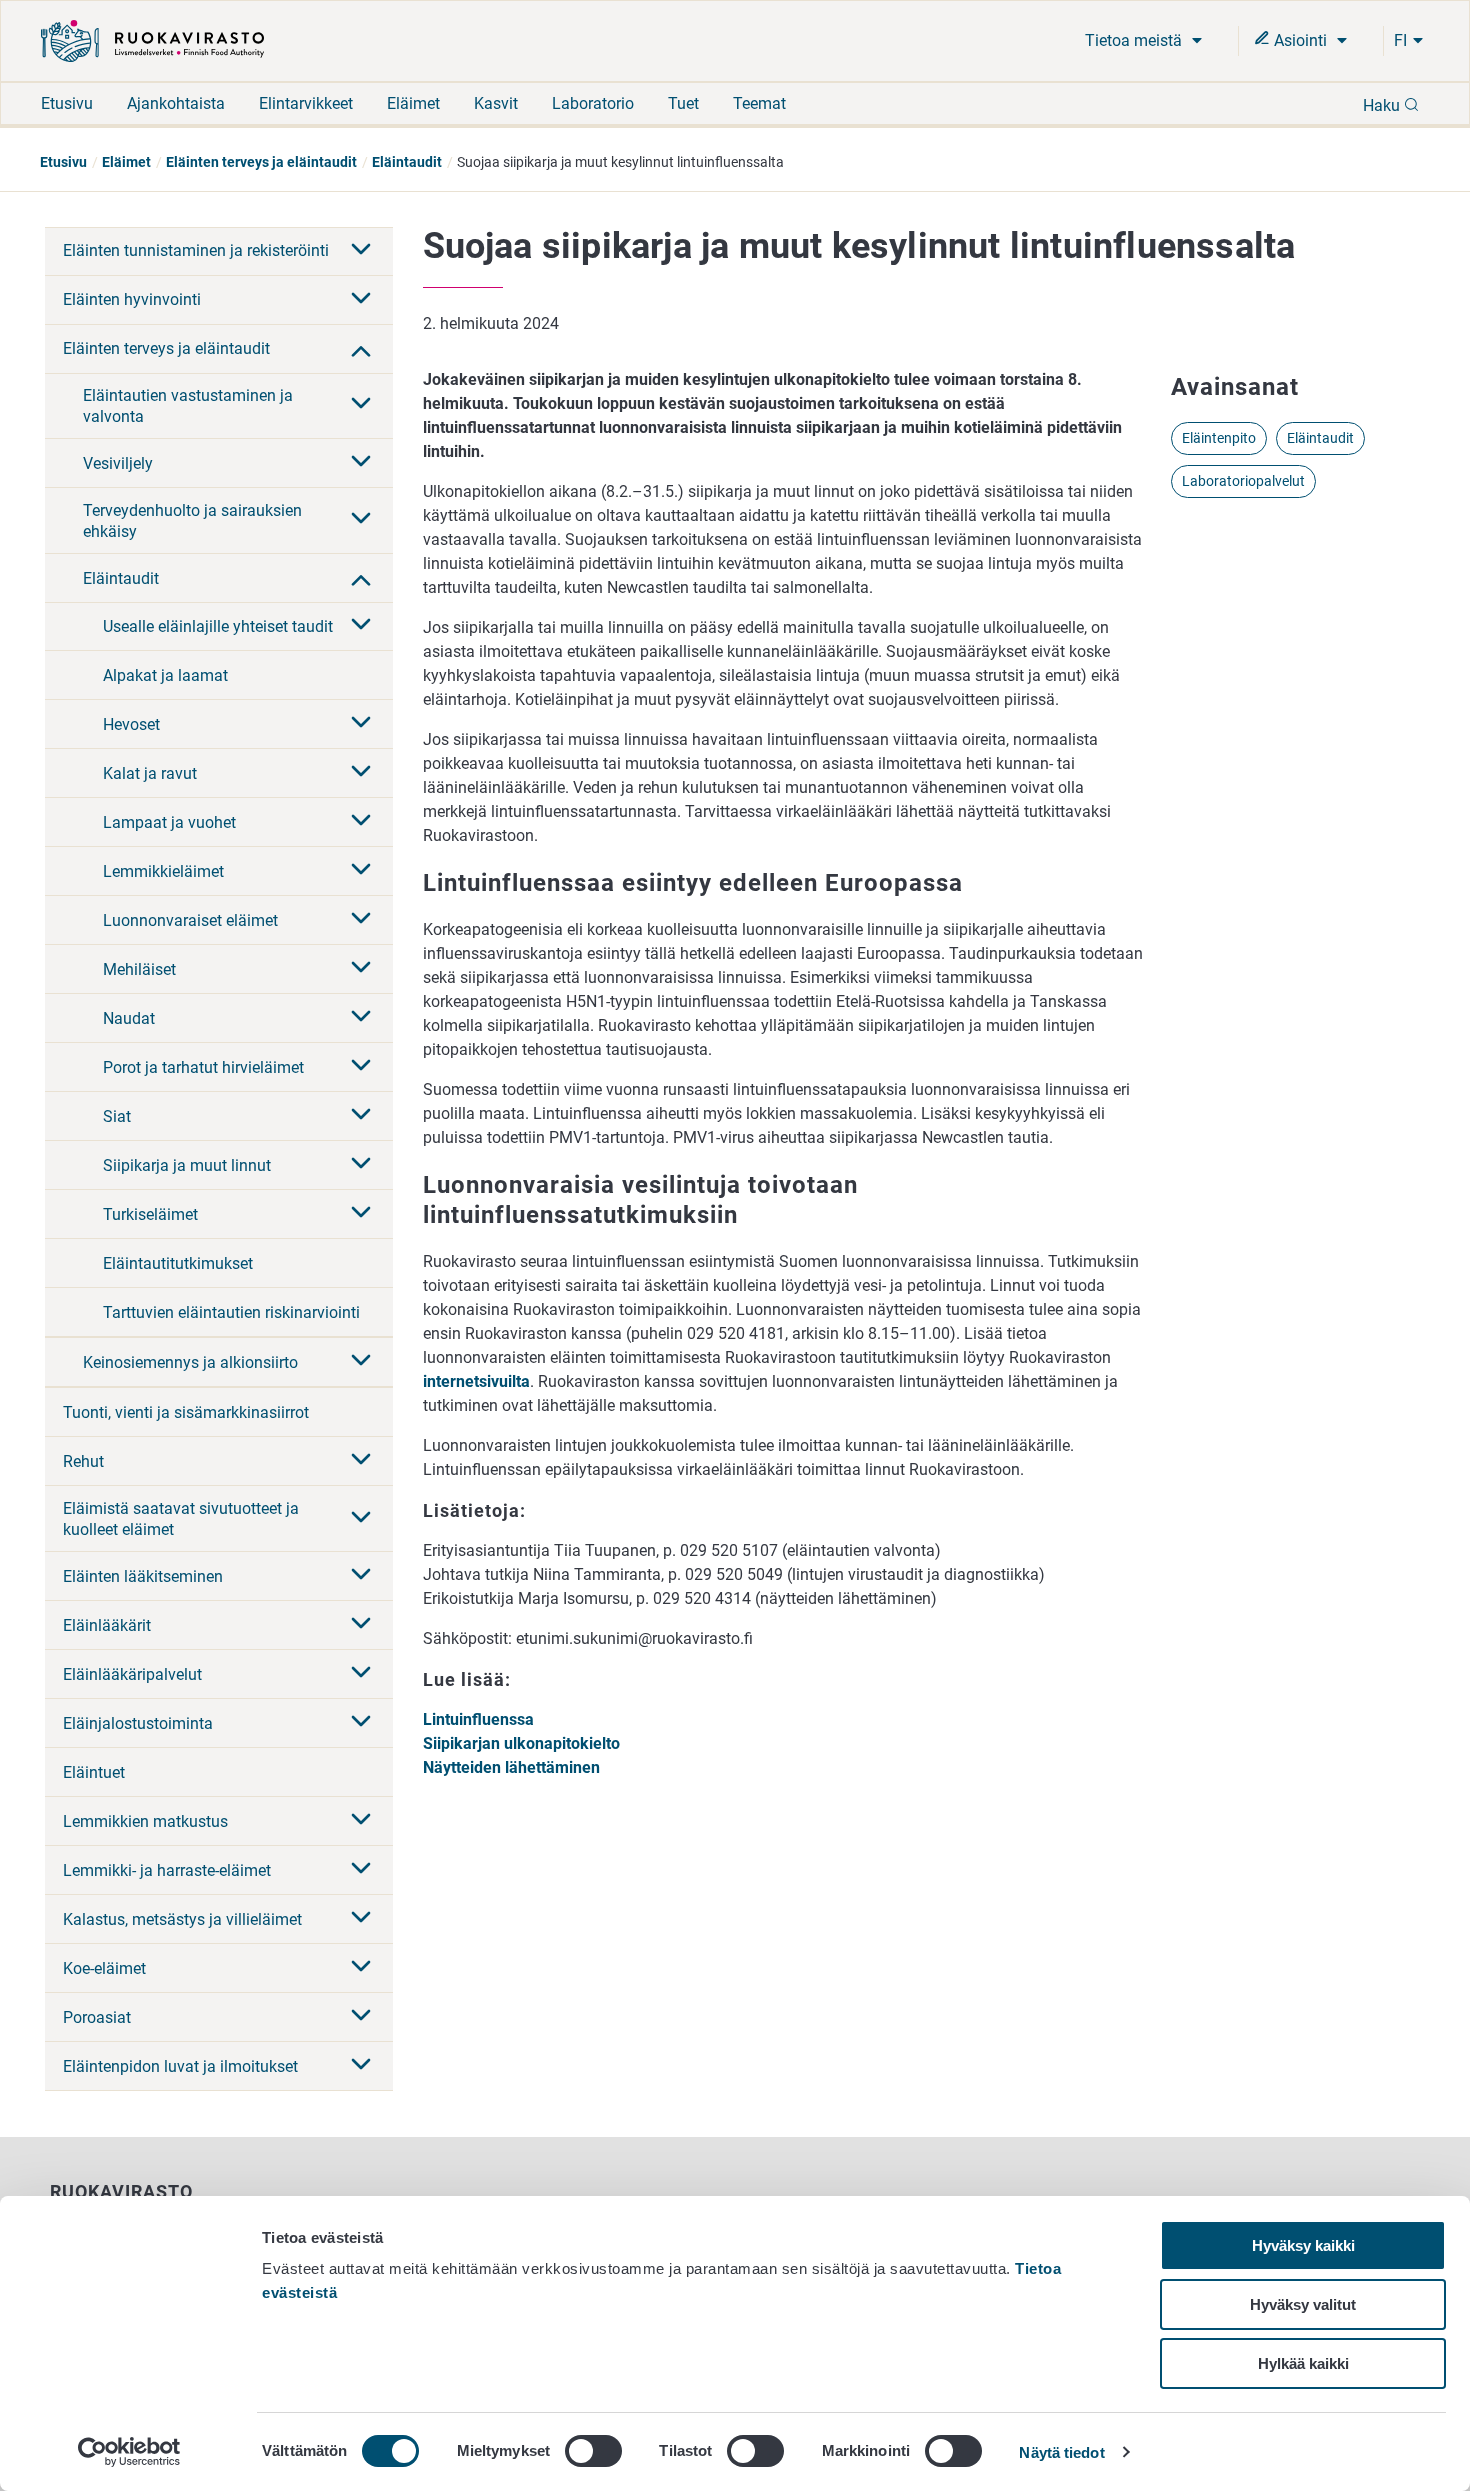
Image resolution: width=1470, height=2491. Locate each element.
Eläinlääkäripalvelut (132, 1674)
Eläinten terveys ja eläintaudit (261, 162)
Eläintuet (94, 1772)
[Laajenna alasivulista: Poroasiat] (361, 2017)
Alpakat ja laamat (165, 675)
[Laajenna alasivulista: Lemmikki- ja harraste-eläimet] (361, 1870)
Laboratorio (593, 103)
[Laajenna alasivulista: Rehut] (361, 1461)
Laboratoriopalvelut (1243, 481)
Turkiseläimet (150, 1214)
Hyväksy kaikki (1303, 2245)
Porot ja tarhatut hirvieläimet (203, 1067)
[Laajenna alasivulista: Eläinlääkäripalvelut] (361, 1674)
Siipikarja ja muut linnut (187, 1165)
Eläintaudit (407, 162)
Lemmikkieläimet (163, 871)
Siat (117, 1116)
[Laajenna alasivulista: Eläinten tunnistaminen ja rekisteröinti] (361, 251)
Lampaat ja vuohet (169, 822)
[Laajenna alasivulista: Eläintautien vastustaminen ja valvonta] (361, 405)
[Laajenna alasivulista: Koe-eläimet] (361, 1968)
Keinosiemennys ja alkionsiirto (190, 1362)
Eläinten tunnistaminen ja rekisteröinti (196, 250)
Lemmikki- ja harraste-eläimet (167, 1870)
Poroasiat (97, 2017)
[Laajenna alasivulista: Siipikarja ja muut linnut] (361, 1165)
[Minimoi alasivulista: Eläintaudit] (361, 578)
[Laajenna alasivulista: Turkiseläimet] (361, 1214)
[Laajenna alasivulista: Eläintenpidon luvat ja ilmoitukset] (361, 2066)
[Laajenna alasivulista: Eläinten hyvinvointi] (361, 300)
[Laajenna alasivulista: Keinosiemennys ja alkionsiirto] (361, 1362)
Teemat (759, 103)
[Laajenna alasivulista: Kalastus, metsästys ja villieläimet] (361, 1919)
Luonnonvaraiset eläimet (190, 920)
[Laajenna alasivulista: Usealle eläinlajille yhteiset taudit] (361, 626)
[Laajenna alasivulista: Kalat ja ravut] (361, 773)
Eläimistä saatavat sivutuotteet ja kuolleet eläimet (181, 1519)
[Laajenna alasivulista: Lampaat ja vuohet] (361, 822)
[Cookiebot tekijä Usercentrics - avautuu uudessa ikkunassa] (129, 2452)
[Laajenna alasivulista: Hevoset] (361, 724)
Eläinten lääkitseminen (143, 1576)
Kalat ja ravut (150, 773)
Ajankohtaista (176, 103)
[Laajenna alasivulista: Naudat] (361, 1018)
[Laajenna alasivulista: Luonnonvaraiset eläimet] (361, 920)
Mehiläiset (139, 969)
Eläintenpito (1219, 438)
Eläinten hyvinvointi (132, 299)
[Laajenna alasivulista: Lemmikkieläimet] (361, 871)
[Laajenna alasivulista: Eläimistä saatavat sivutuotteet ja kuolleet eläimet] (361, 1519)
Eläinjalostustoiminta (138, 1723)
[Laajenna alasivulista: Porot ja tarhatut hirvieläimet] (361, 1067)
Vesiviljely (118, 463)
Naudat (129, 1018)
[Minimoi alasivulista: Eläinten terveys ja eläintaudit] (361, 349)
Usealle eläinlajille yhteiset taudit (218, 626)
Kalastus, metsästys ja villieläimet (182, 1919)
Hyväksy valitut (1303, 2304)
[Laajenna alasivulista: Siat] (361, 1116)
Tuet (683, 103)
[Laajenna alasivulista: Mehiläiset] (361, 969)
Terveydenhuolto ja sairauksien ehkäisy (192, 521)
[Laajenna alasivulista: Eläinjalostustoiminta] (361, 1723)
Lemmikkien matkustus (145, 1821)
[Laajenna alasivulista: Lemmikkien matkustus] (361, 1821)
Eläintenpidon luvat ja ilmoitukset (180, 2066)
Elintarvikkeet (306, 103)
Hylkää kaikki (1303, 2363)
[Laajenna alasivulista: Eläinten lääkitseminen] (361, 1576)
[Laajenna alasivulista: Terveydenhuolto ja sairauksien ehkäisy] (361, 520)
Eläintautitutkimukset (178, 1263)
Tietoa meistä (1135, 40)
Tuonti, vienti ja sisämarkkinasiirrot (186, 1412)
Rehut (83, 1461)
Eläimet (413, 103)
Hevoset (131, 724)
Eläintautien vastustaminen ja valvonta (188, 406)
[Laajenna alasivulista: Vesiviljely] (361, 463)
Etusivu (67, 103)
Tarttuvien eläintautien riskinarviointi (231, 1312)
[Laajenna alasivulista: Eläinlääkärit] (361, 1625)
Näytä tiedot (1061, 2452)
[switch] (593, 2451)
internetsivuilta (476, 1381)
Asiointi (1300, 40)
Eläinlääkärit (107, 1625)
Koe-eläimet (104, 1968)
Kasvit (496, 103)
